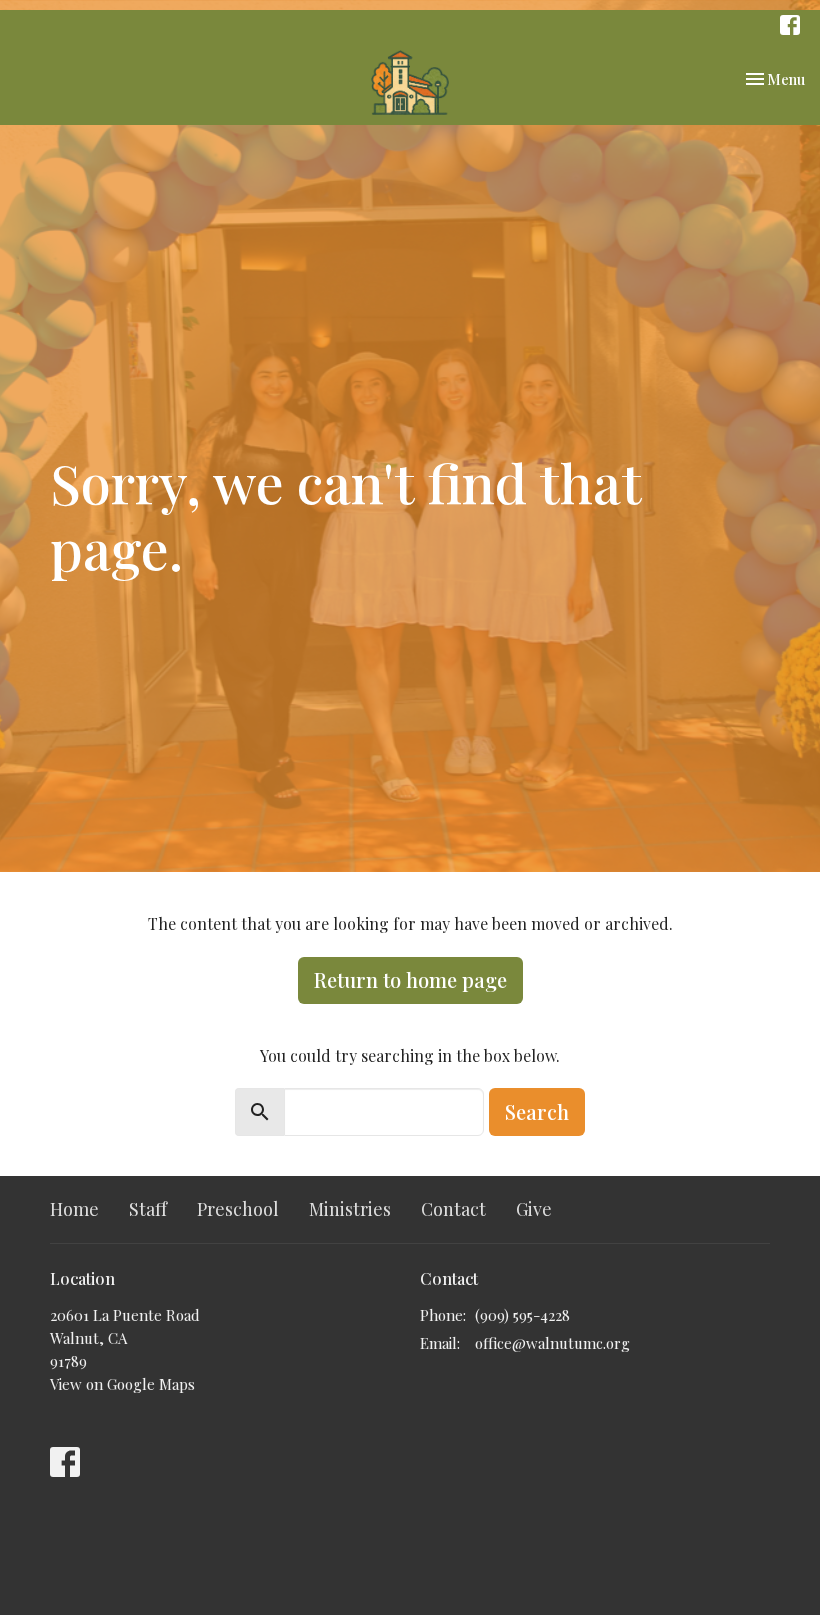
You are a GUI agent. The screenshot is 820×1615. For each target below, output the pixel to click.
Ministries (350, 1209)
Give (534, 1209)
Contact (453, 1209)
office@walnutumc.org (552, 1343)
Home (74, 1209)
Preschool (238, 1209)
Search (537, 1111)
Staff (148, 1209)
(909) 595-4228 (522, 1315)
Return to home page (410, 979)
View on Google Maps (122, 1384)
